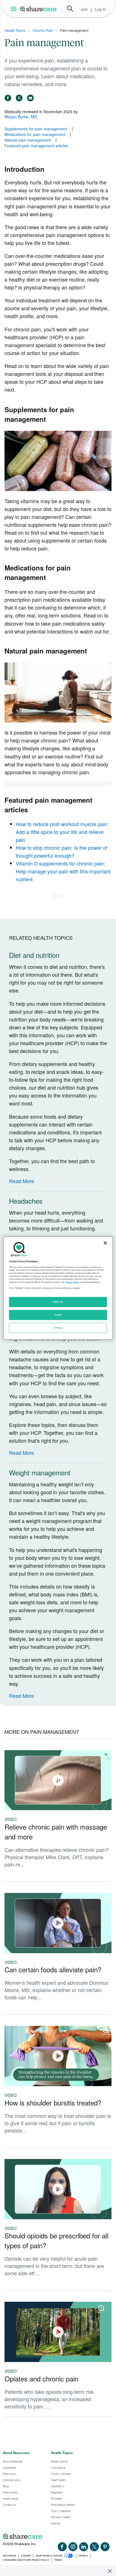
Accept (58, 1315)
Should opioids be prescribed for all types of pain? (56, 2240)
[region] (58, 1288)
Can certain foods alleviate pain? (53, 1969)
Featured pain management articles (36, 146)
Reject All (58, 1302)
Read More (22, 1181)
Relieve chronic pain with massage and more (56, 1832)
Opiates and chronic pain (41, 2378)
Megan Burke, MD (21, 117)
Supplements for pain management (36, 129)
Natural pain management (28, 140)
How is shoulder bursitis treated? (53, 2103)
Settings (58, 1328)
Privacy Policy (72, 1282)
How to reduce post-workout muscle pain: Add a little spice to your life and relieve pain (62, 832)
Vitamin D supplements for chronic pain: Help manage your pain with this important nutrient (63, 871)
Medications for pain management (35, 134)
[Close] (105, 1243)
